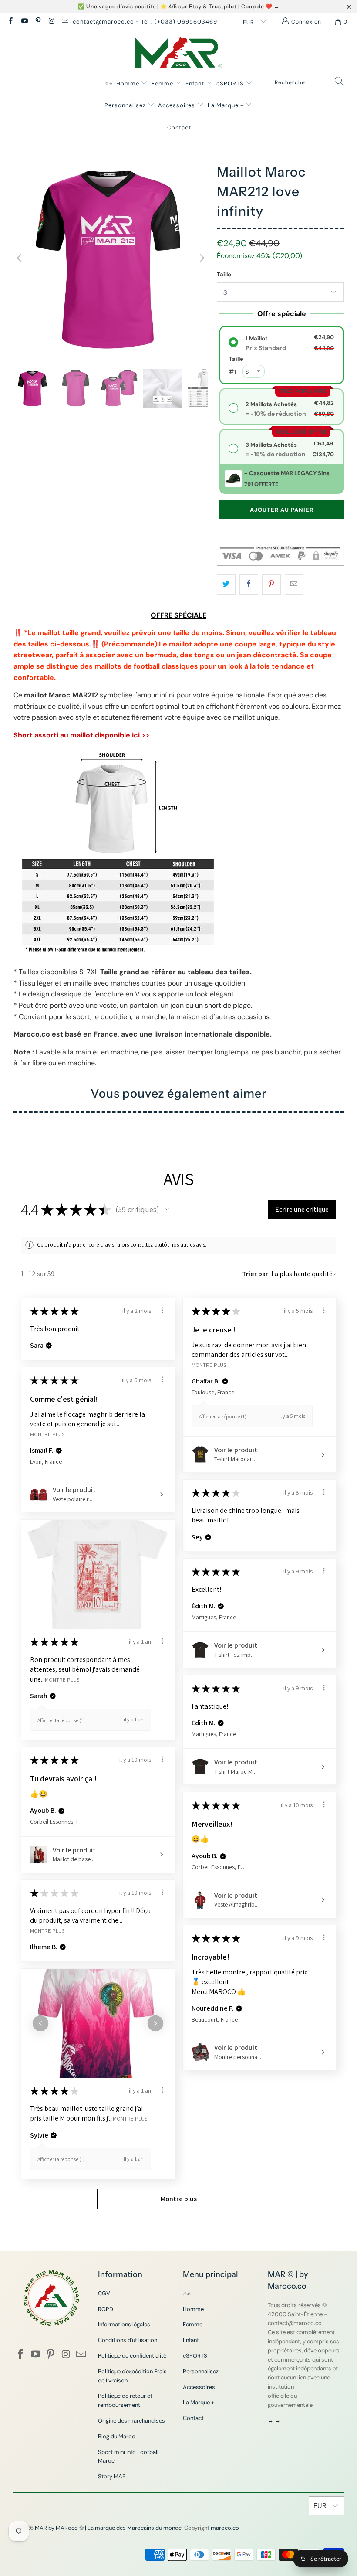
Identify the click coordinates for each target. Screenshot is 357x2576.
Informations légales (124, 2324)
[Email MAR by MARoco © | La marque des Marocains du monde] (65, 22)
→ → (274, 2420)
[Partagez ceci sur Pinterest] (271, 585)
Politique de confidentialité (132, 2356)
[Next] (202, 258)
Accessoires (177, 105)
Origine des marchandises (131, 2421)
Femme (163, 83)
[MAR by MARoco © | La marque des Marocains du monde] (179, 54)
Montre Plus (209, 1364)
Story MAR (112, 2476)
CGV (104, 2293)
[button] (167, 1210)
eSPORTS (231, 83)
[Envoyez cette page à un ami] (294, 585)
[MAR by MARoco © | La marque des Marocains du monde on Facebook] (10, 22)
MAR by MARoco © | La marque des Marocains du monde (108, 2528)
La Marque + (227, 105)
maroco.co (225, 2528)
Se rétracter (326, 2559)
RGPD (106, 2309)
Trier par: (256, 1274)
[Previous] (20, 258)
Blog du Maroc (116, 2436)
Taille (224, 274)
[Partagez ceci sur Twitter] (226, 585)
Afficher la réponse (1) (223, 1416)
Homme (129, 83)
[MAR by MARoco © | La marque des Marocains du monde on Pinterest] (38, 22)
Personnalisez (126, 105)
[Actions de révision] (162, 1310)
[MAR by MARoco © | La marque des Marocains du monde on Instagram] (51, 22)
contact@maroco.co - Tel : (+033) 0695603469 (145, 22)
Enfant (196, 83)
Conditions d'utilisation (128, 2340)
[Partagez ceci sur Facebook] (249, 585)
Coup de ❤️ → (260, 6)
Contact (179, 127)
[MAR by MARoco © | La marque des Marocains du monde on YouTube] (24, 22)
